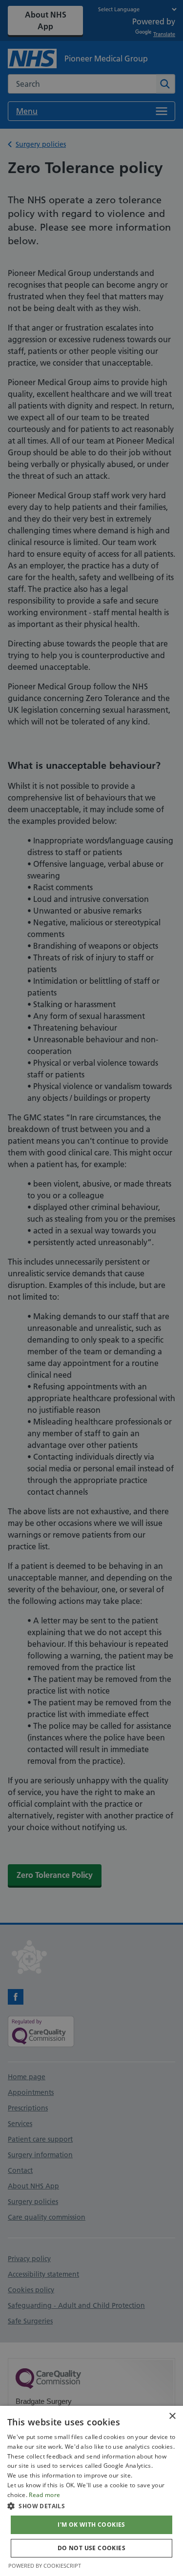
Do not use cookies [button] (91, 2548)
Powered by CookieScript (45, 2566)
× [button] (172, 2416)
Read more (44, 2495)
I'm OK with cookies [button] (91, 2525)
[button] (91, 2506)
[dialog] (91, 2491)
